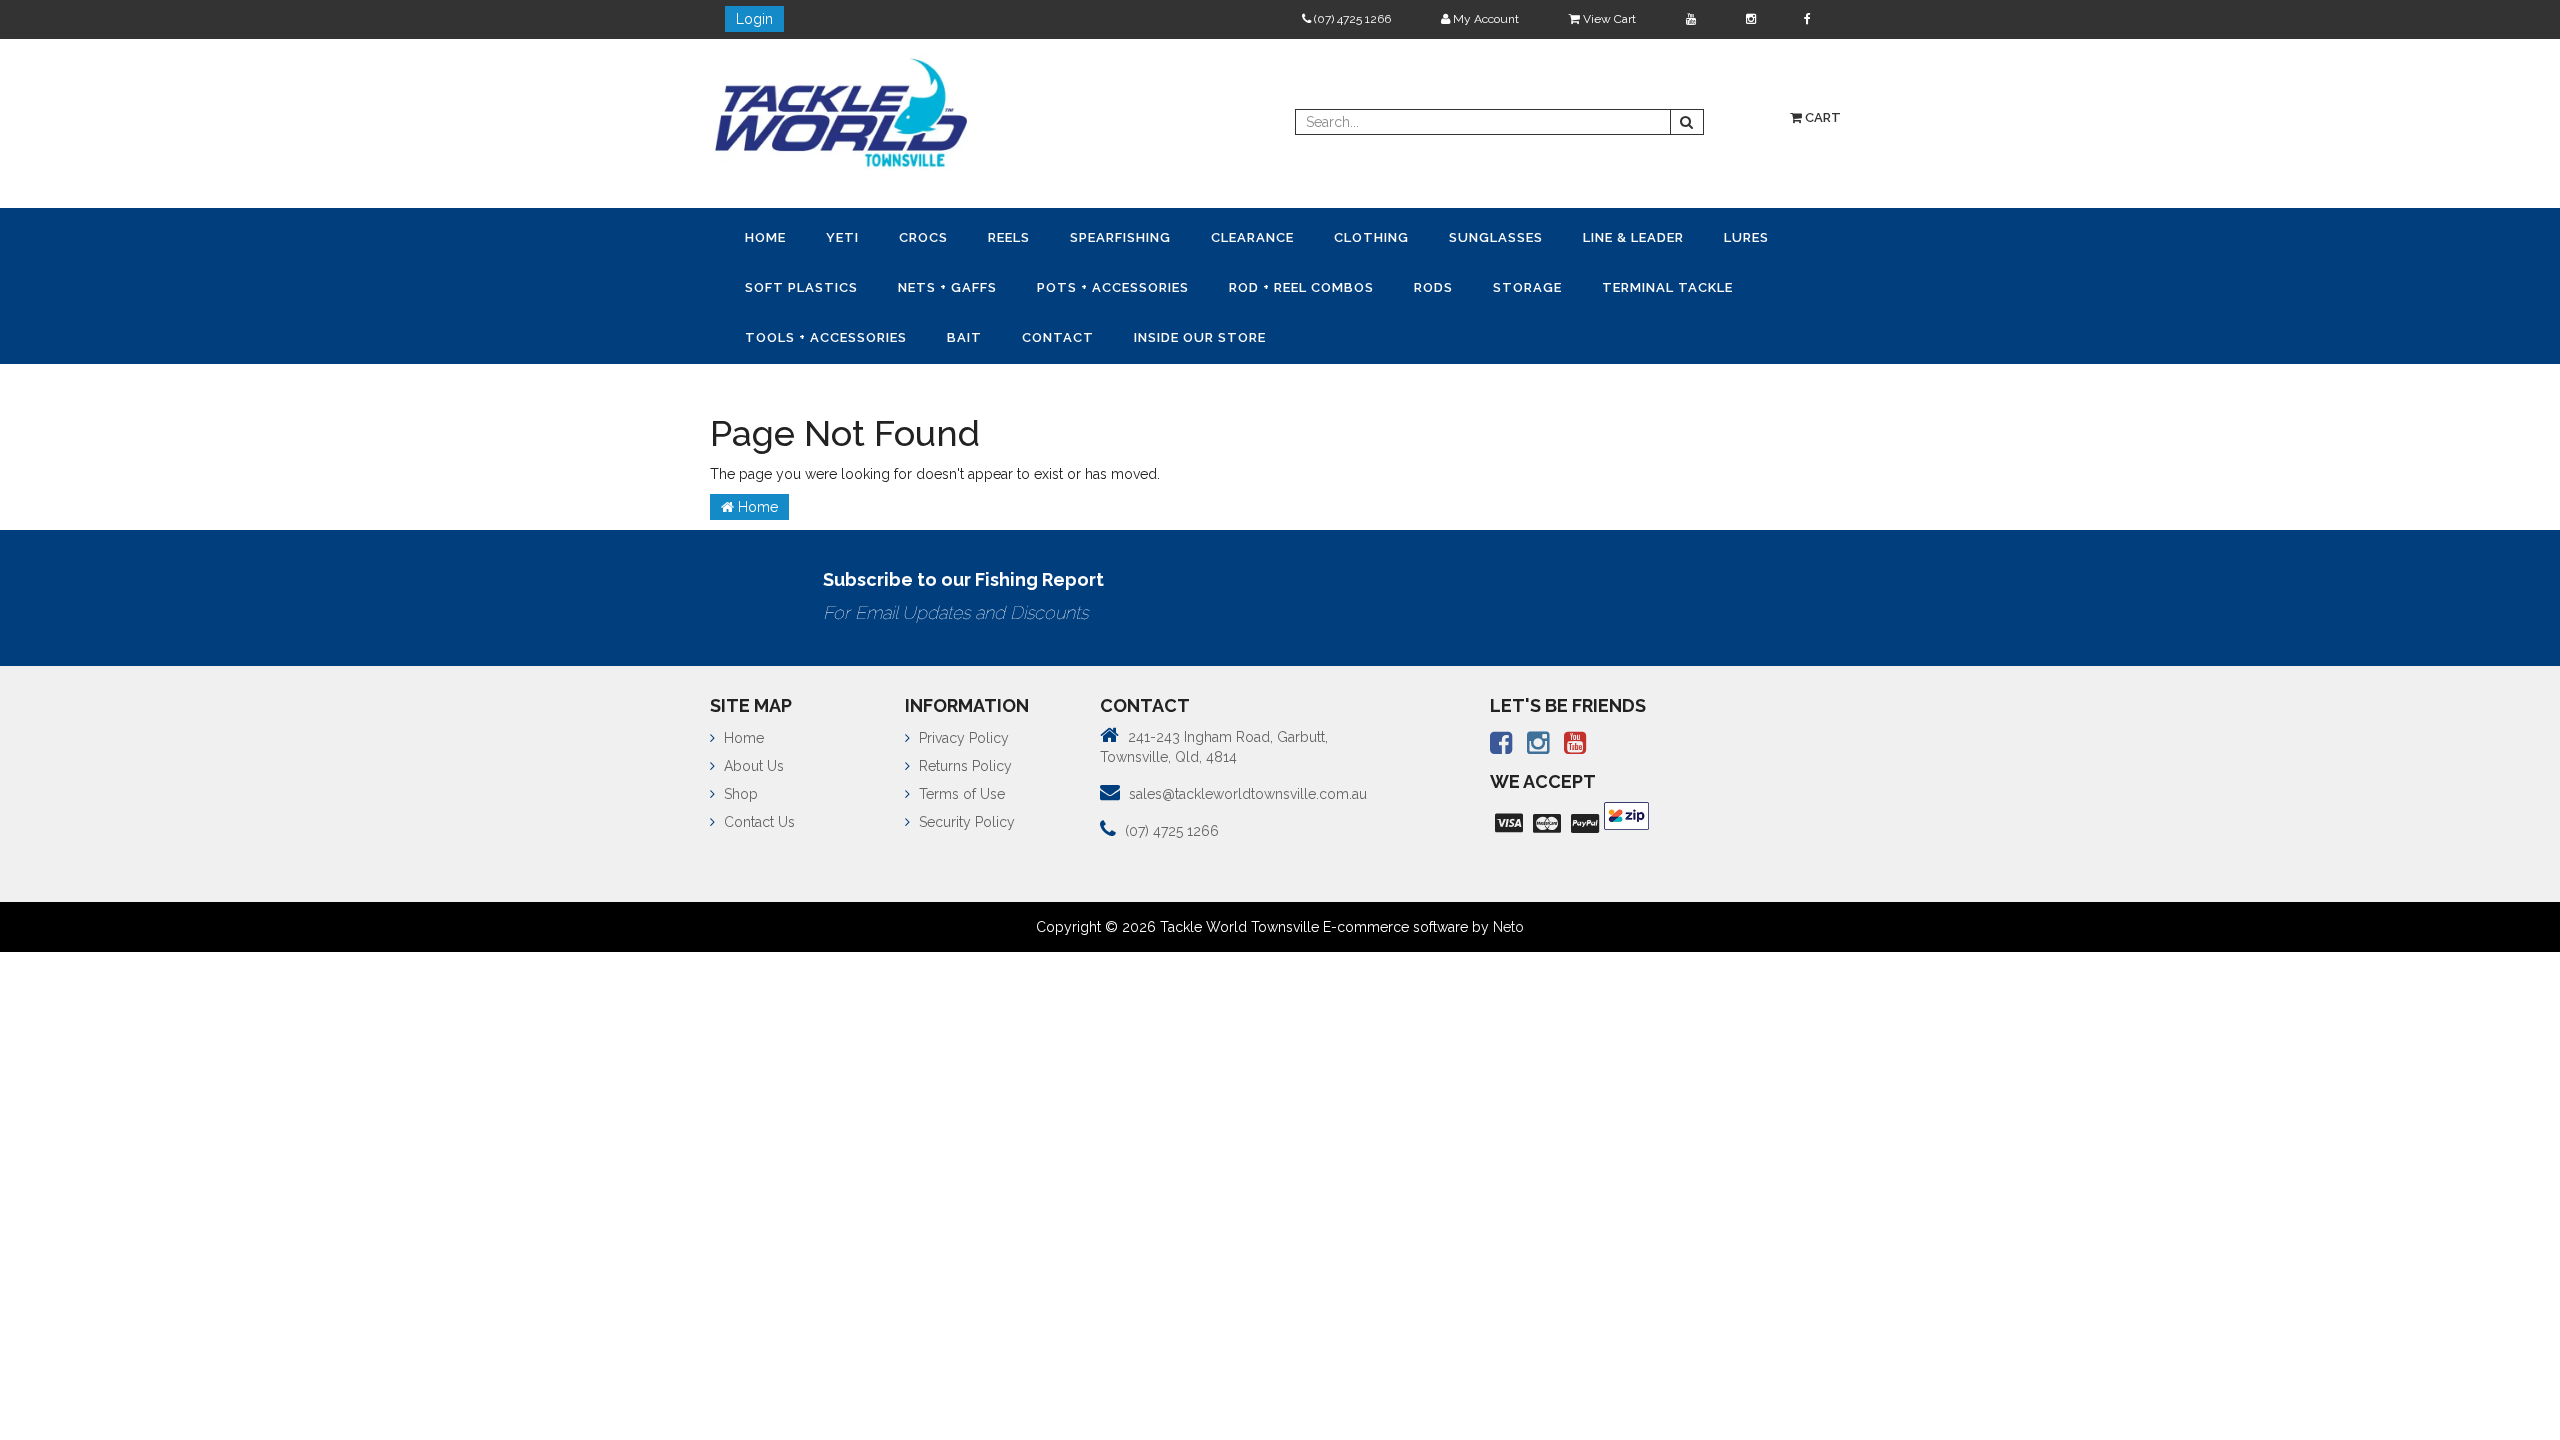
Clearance (1296, 236)
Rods (1562, 284)
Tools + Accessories (1009, 332)
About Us (752, 760)
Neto (1508, 921)
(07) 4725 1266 (1351, 19)
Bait (1155, 332)
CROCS (943, 236)
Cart (1821, 117)
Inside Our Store (1407, 332)
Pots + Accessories (1226, 284)
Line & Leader (1701, 236)
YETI (854, 236)
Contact (1257, 332)
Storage (1664, 284)
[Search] (1687, 122)
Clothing (1423, 236)
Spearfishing (1156, 236)
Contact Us (757, 816)
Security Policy (965, 816)
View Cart (1608, 19)
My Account (1484, 19)
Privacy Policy (962, 732)
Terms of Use (960, 788)
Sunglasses (1556, 236)
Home (769, 236)
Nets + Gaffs (1052, 284)
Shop (739, 788)
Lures (771, 284)
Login (754, 19)
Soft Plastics (898, 284)
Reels (1037, 236)
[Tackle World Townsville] (841, 112)
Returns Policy (963, 760)
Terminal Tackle (814, 332)
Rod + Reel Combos (1422, 284)
